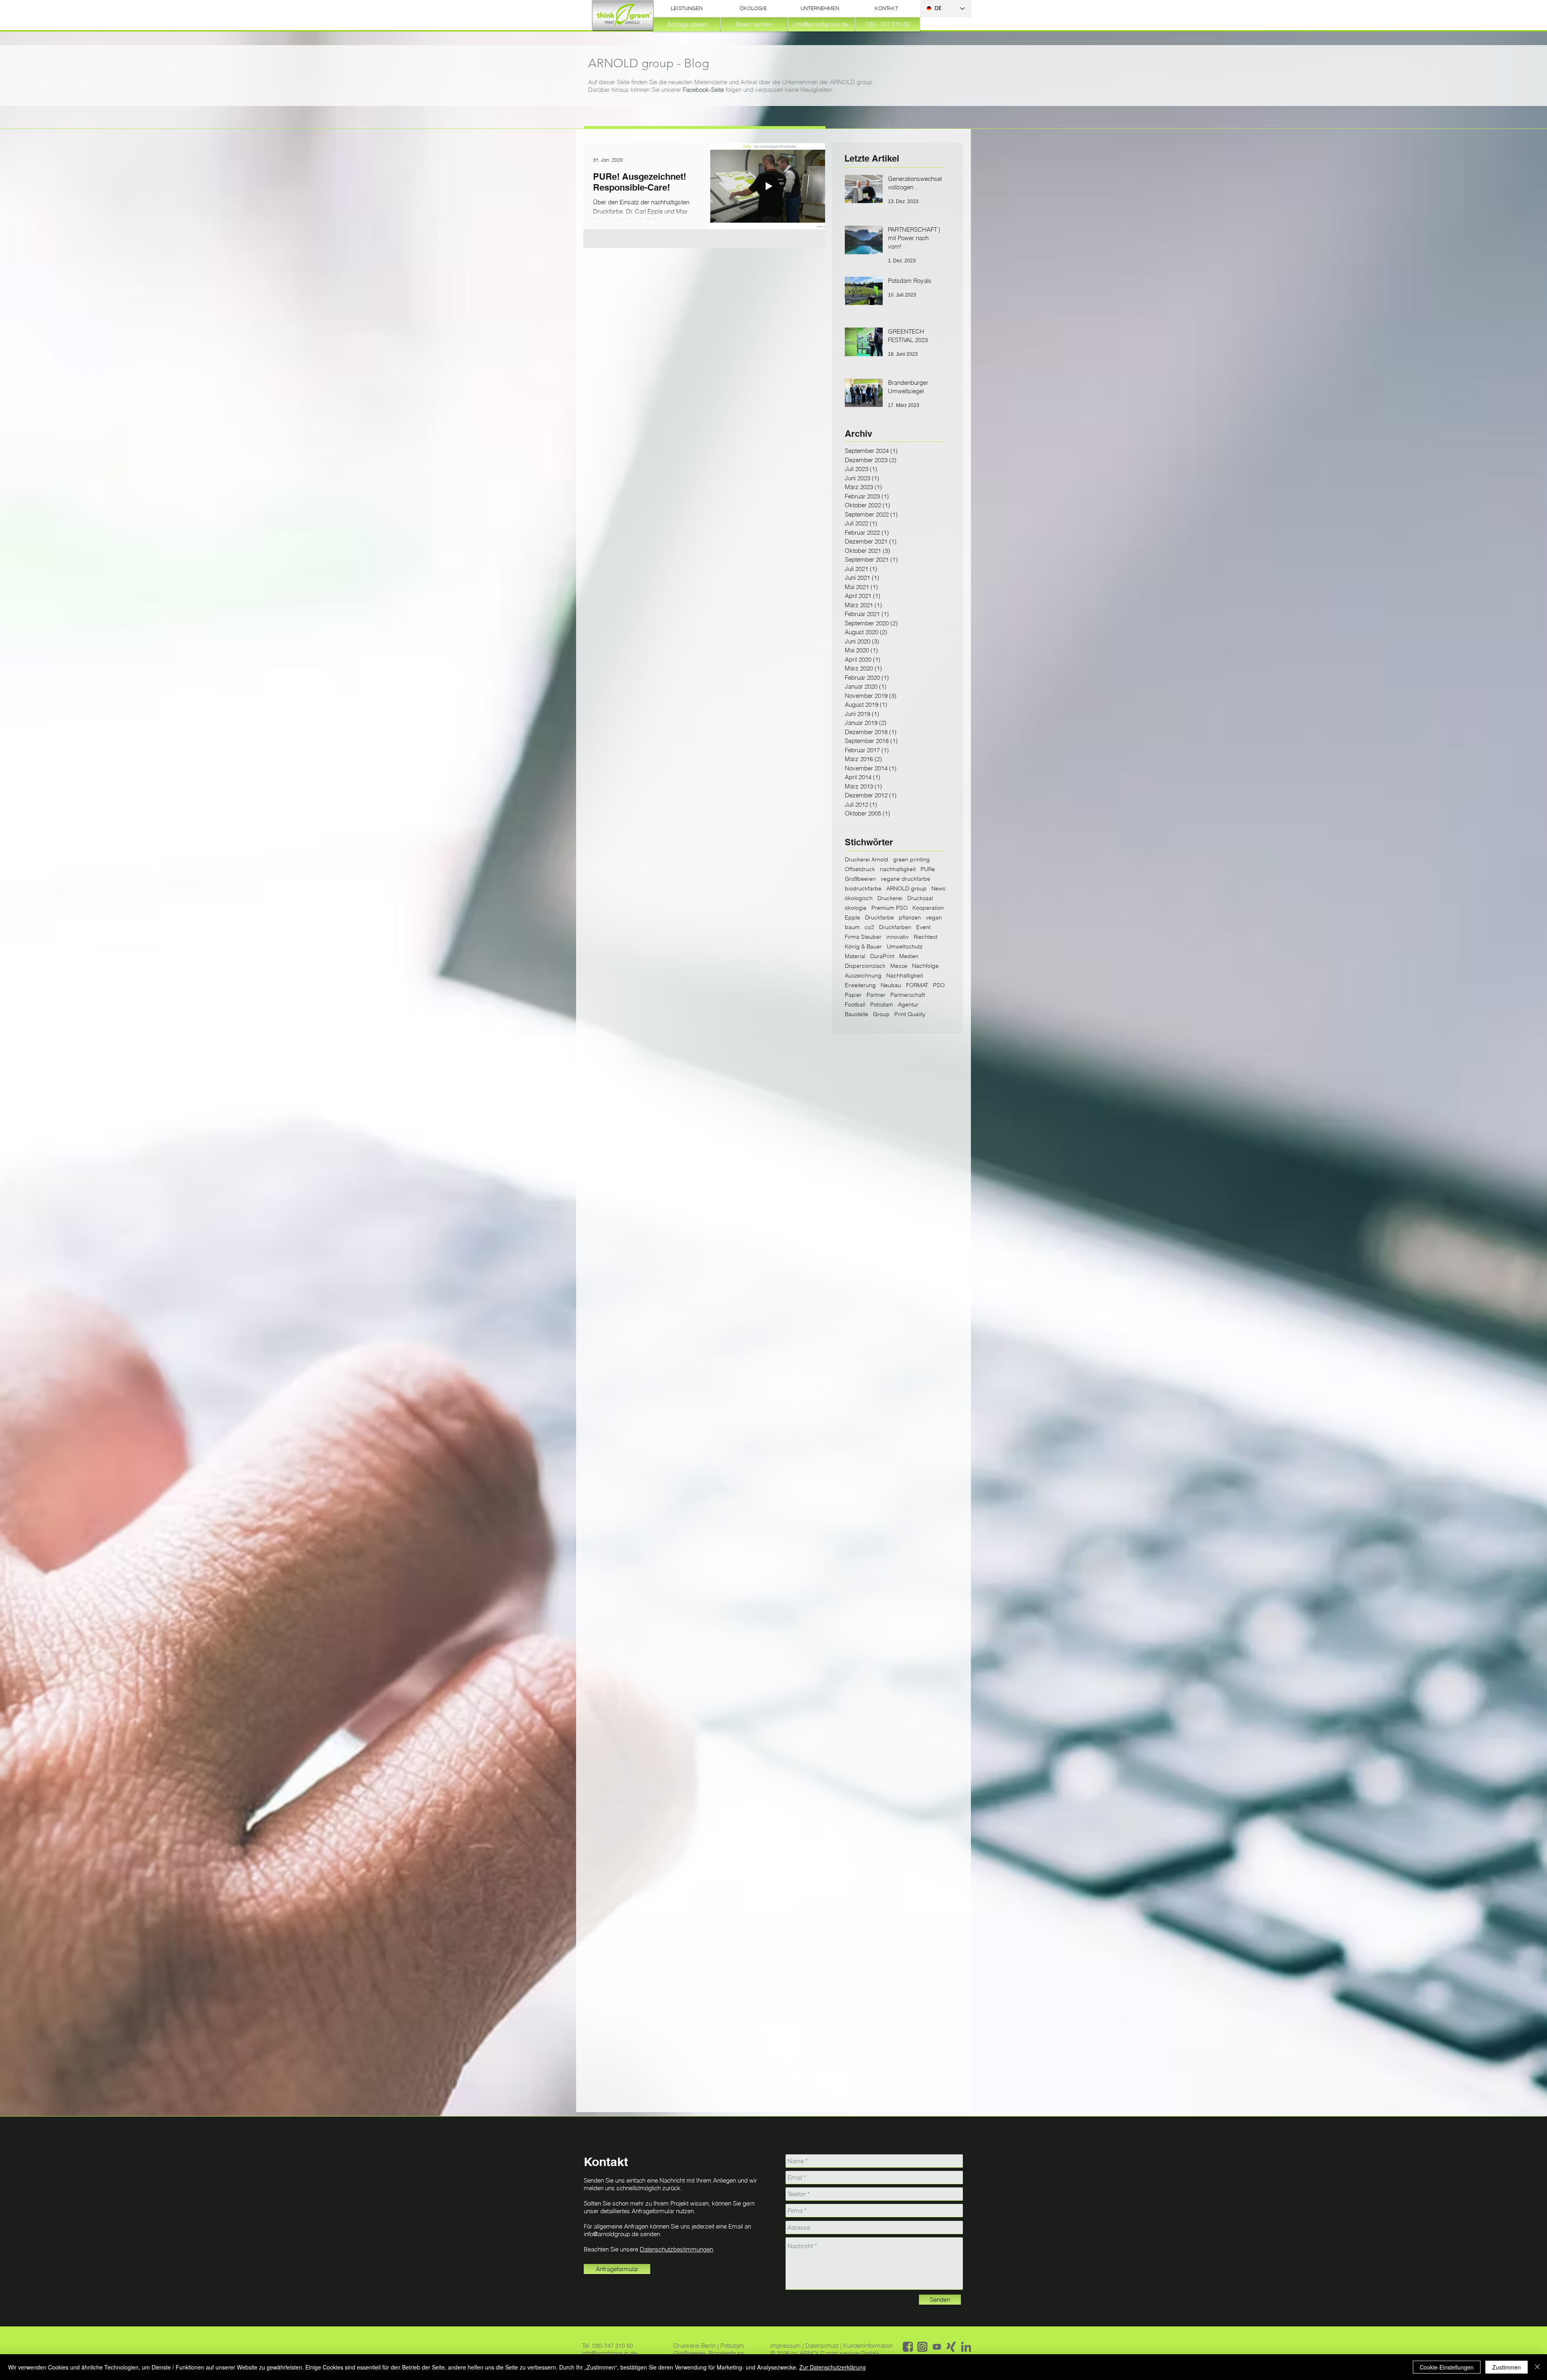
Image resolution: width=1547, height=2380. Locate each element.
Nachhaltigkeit (905, 976)
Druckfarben (895, 927)
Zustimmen (1507, 2367)
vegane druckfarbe (905, 879)
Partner (876, 995)
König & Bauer (863, 947)
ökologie (856, 908)
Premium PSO (890, 908)
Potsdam (882, 1005)
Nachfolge (925, 966)
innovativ (898, 937)
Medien (909, 956)
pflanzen (910, 918)
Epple (852, 918)
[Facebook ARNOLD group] (908, 2347)
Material (855, 956)
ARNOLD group (906, 889)
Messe (899, 966)
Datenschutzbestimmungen (676, 2249)
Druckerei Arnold (867, 860)
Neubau (891, 985)
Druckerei (890, 898)
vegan (934, 918)
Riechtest (926, 937)
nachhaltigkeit (898, 869)
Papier (853, 995)
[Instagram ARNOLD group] (922, 2347)
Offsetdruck (860, 869)
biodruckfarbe (863, 889)
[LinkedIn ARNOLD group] (966, 2347)
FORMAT (917, 985)
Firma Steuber (863, 937)
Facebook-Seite (703, 90)
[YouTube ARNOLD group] (937, 2347)
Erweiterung (860, 985)
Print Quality (910, 1014)
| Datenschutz (821, 2346)
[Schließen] (1537, 2367)
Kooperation (928, 908)
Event (923, 927)
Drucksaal (920, 898)
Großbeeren (860, 879)
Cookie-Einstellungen (1447, 2367)
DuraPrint (882, 956)
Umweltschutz (905, 947)
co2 (869, 927)
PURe (928, 869)
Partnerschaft (908, 995)
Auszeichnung (863, 976)
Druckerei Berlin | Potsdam (709, 2346)
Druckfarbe (879, 918)
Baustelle (856, 1014)
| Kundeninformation (867, 2346)
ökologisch (859, 898)
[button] (687, 8)
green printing (911, 860)
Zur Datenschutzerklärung (833, 2367)
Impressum (786, 2346)
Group (881, 1014)
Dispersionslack (865, 966)
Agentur (908, 1005)
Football (855, 1005)
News (938, 889)
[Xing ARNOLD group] (951, 2347)
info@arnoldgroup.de (611, 2234)
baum (852, 927)
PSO (939, 985)
